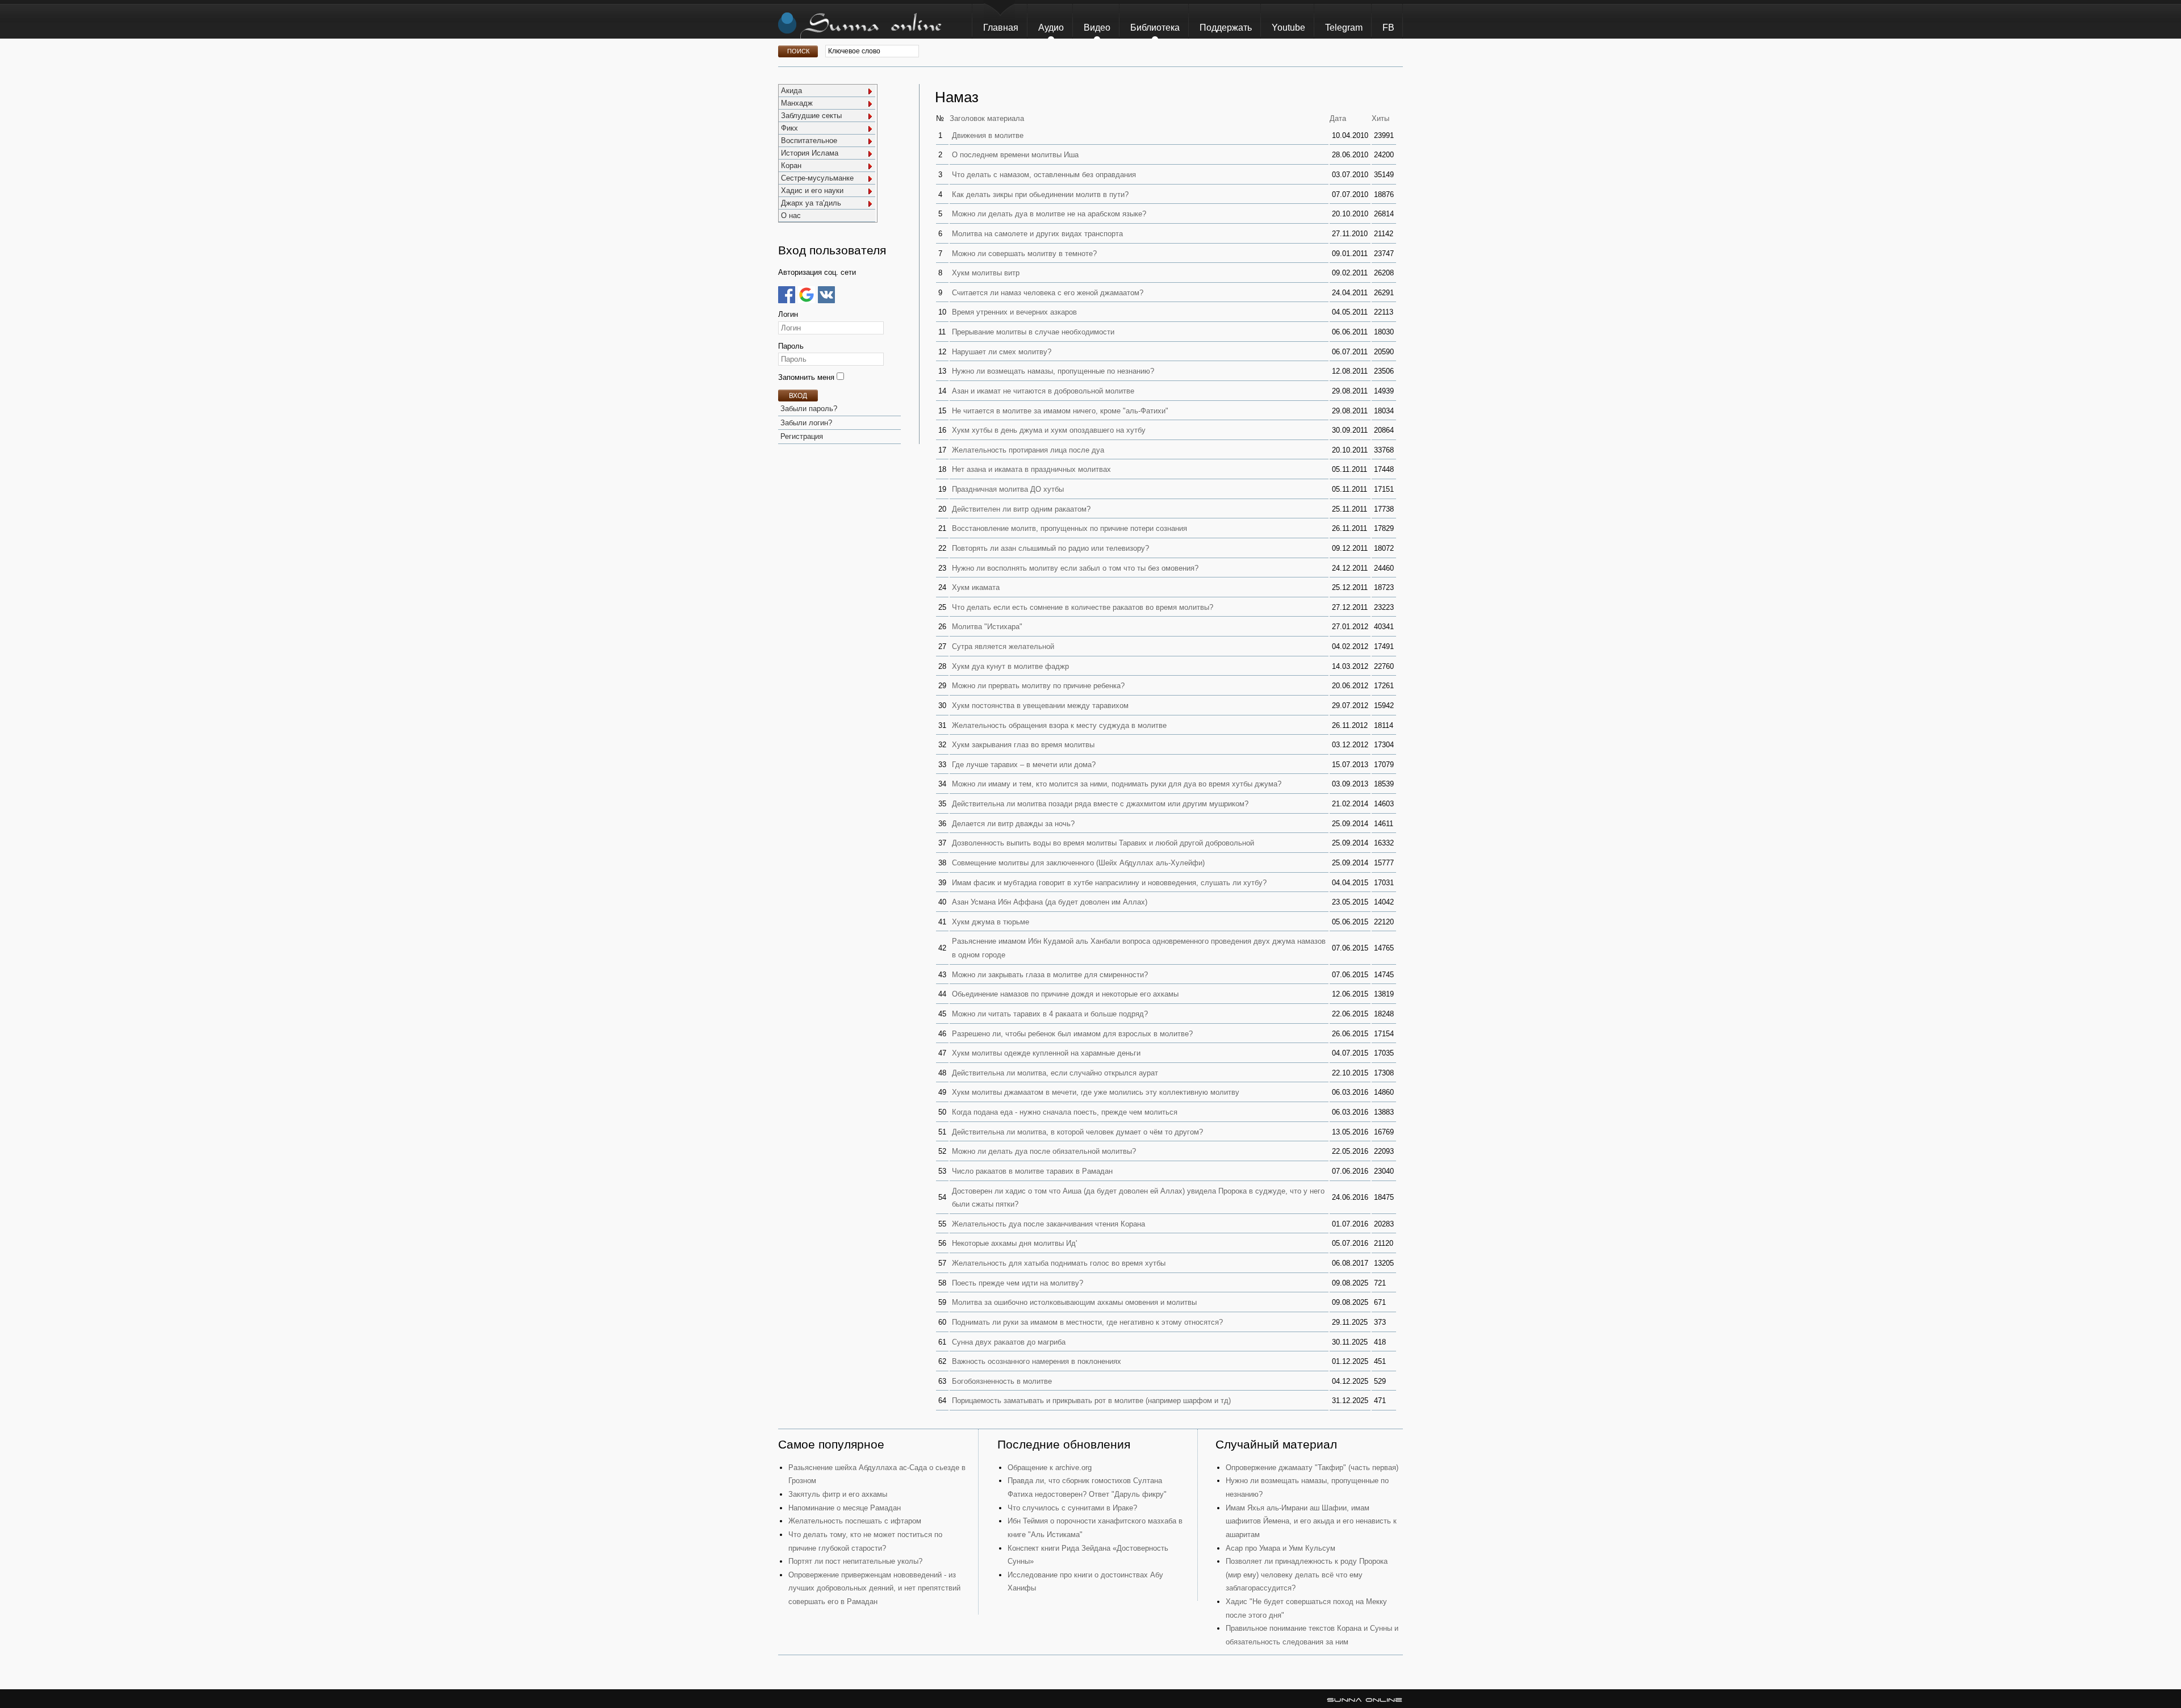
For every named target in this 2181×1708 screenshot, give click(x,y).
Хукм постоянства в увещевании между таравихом (1040, 706)
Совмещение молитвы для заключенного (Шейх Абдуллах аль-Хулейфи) (1078, 863)
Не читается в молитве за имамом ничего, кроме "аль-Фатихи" (1060, 411)
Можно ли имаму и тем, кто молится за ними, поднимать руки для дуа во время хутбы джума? (1117, 784)
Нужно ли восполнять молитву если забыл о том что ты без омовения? (1075, 568)
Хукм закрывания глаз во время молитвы (1023, 745)
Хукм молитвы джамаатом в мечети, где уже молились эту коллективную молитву (1096, 1092)
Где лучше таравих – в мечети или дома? (1024, 765)
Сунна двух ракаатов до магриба (1009, 1342)
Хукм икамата (976, 587)
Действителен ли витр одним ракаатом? (1021, 509)
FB (1388, 28)
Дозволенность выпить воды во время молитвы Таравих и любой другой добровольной (1103, 843)
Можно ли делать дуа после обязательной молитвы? (1044, 1151)
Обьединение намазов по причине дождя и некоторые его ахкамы (1065, 994)
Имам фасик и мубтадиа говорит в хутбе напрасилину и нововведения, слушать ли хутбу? (1109, 883)
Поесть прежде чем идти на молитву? (1018, 1283)
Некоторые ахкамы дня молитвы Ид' (1014, 1243)
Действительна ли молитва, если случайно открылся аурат (1055, 1073)
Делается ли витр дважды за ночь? (1013, 824)
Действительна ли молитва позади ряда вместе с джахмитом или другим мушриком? (1100, 804)
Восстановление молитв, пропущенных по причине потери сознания (1069, 528)
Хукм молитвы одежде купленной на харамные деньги (1046, 1053)
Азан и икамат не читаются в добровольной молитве (1043, 391)
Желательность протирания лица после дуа (1028, 450)
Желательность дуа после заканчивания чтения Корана (1048, 1224)
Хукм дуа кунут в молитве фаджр (1010, 666)
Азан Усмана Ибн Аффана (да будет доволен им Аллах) (1050, 902)
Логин (788, 314)
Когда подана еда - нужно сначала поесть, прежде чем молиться (1065, 1112)
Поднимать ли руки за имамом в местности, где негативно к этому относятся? (1087, 1322)
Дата (1338, 118)
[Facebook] (787, 295)
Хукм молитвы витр (986, 273)
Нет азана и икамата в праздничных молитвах (1031, 469)
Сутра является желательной (1003, 646)
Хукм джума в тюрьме (991, 922)
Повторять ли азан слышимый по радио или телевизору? (1050, 548)
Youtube (1288, 28)
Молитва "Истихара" (987, 627)
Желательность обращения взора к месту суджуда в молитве (1059, 725)
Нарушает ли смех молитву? (1002, 352)
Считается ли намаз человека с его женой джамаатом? (1048, 293)
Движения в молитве (988, 135)
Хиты (1380, 118)
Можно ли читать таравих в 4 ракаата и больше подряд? (1050, 1014)
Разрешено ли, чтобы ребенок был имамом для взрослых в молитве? (1072, 1034)
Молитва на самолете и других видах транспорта (1037, 234)
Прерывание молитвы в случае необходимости (1033, 332)
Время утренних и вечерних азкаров (1014, 312)
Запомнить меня (807, 377)
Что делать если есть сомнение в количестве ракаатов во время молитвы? (1083, 607)
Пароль (791, 346)
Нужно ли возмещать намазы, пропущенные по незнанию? (1053, 371)
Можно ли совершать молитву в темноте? (1024, 254)
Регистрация (802, 436)
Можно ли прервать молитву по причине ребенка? (1038, 686)
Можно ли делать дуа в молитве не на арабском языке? (1049, 214)
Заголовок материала (987, 118)
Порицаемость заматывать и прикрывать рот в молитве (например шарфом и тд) (1091, 1401)
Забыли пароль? (809, 409)
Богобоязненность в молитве (1002, 1381)
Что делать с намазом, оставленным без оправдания (1044, 175)
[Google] (807, 295)
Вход (798, 396)
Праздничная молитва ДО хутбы (1008, 489)
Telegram (1344, 28)
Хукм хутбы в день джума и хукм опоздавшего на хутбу (1049, 430)
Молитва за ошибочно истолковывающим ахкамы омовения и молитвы (1074, 1302)
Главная (1001, 28)
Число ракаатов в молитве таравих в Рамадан (1032, 1171)
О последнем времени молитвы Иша (1015, 155)
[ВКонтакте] (826, 295)
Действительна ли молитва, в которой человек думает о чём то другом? (1077, 1132)
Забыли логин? (806, 423)
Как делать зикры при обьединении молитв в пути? (1040, 194)
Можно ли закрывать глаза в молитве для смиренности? (1050, 975)
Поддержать (1226, 28)
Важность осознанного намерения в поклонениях (1037, 1361)
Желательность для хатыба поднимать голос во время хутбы (1059, 1263)
